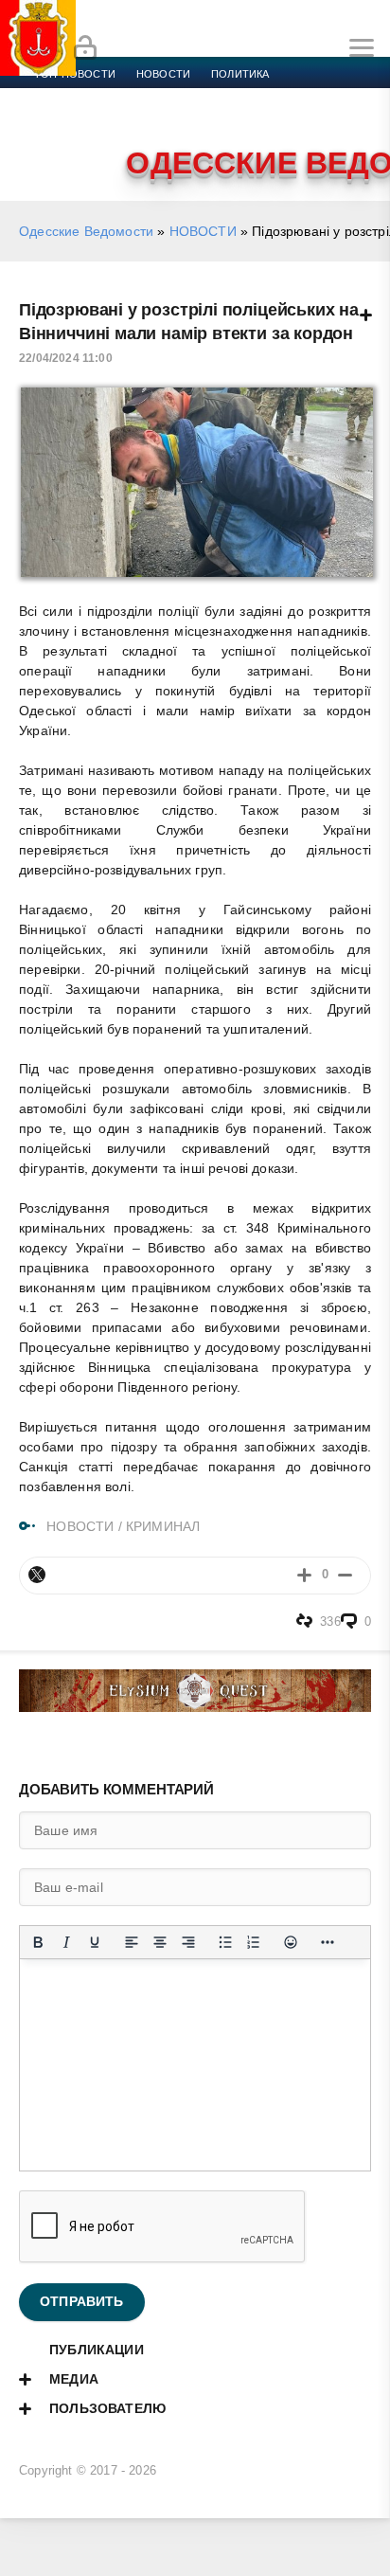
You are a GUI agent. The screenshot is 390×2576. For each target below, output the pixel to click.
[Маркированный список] (225, 1942)
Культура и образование (106, 119)
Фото (362, 119)
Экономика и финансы (102, 97)
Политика (240, 74)
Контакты (63, 142)
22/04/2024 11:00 (66, 358)
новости (163, 74)
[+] (304, 1575)
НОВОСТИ (203, 231)
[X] (37, 1575)
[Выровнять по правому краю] (188, 1942)
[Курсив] (66, 1942)
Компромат (234, 119)
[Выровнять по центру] (160, 1942)
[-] (345, 1575)
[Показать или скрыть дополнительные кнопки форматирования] (328, 1942)
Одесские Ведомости (86, 231)
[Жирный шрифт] (38, 1942)
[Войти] (85, 48)
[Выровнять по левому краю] (132, 1942)
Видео (306, 119)
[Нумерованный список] (254, 1942)
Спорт (210, 97)
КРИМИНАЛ (163, 1526)
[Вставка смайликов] (291, 1942)
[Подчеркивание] (95, 1942)
